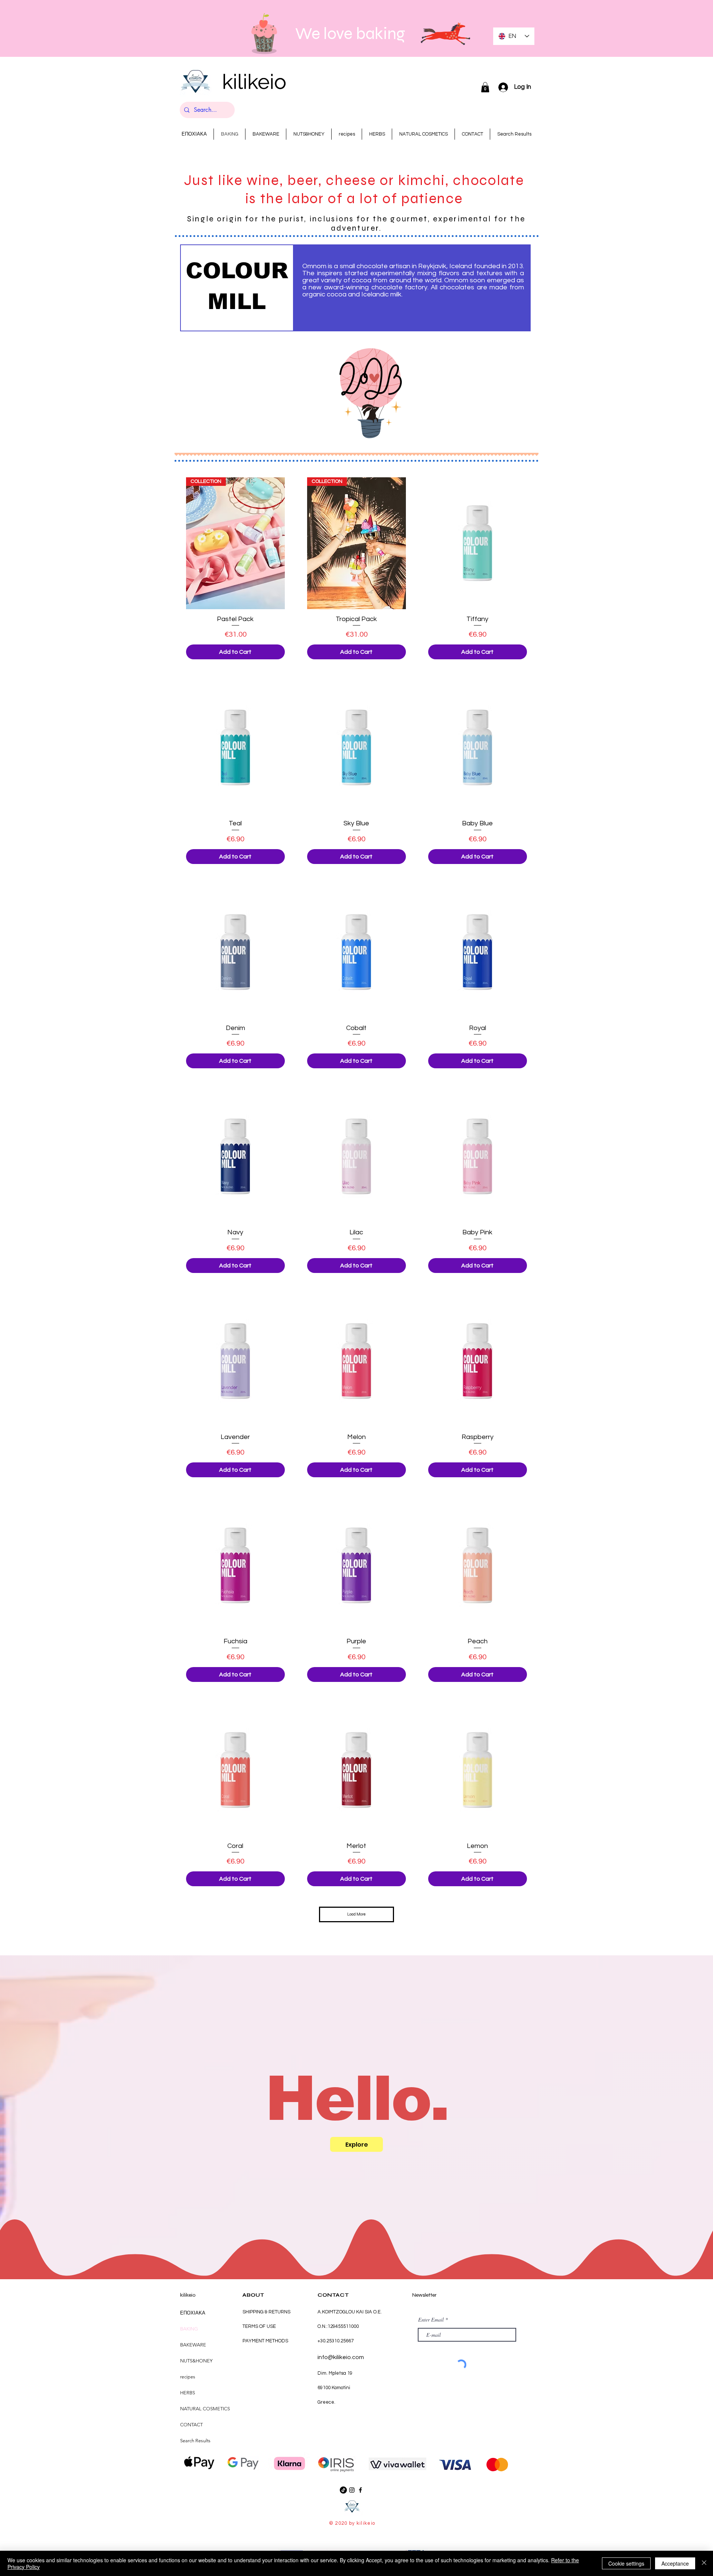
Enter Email (431, 2320)
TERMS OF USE (259, 2326)
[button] (485, 87)
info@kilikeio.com (341, 2357)
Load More (356, 1914)
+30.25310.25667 (336, 2341)
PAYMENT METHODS (265, 2341)
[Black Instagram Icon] (352, 2490)
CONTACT (191, 2425)
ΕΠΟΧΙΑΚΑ (193, 2313)
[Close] (704, 2563)
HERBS (188, 2393)
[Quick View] (478, 543)
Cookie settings (626, 2563)
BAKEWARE (193, 2345)
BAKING (189, 2329)
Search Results (195, 2441)
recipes (188, 2377)
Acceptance (675, 2563)
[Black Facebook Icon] (360, 2490)
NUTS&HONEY (196, 2361)
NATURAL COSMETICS (205, 2409)
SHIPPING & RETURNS (266, 2312)
